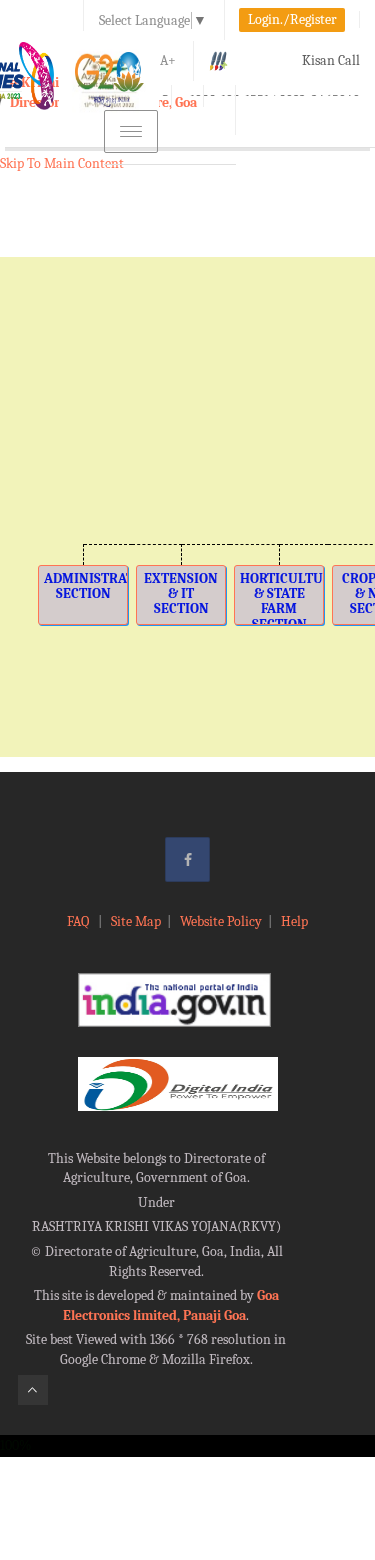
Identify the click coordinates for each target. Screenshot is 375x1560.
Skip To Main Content (62, 163)
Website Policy (221, 921)
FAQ (79, 921)
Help (294, 921)
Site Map (136, 921)
